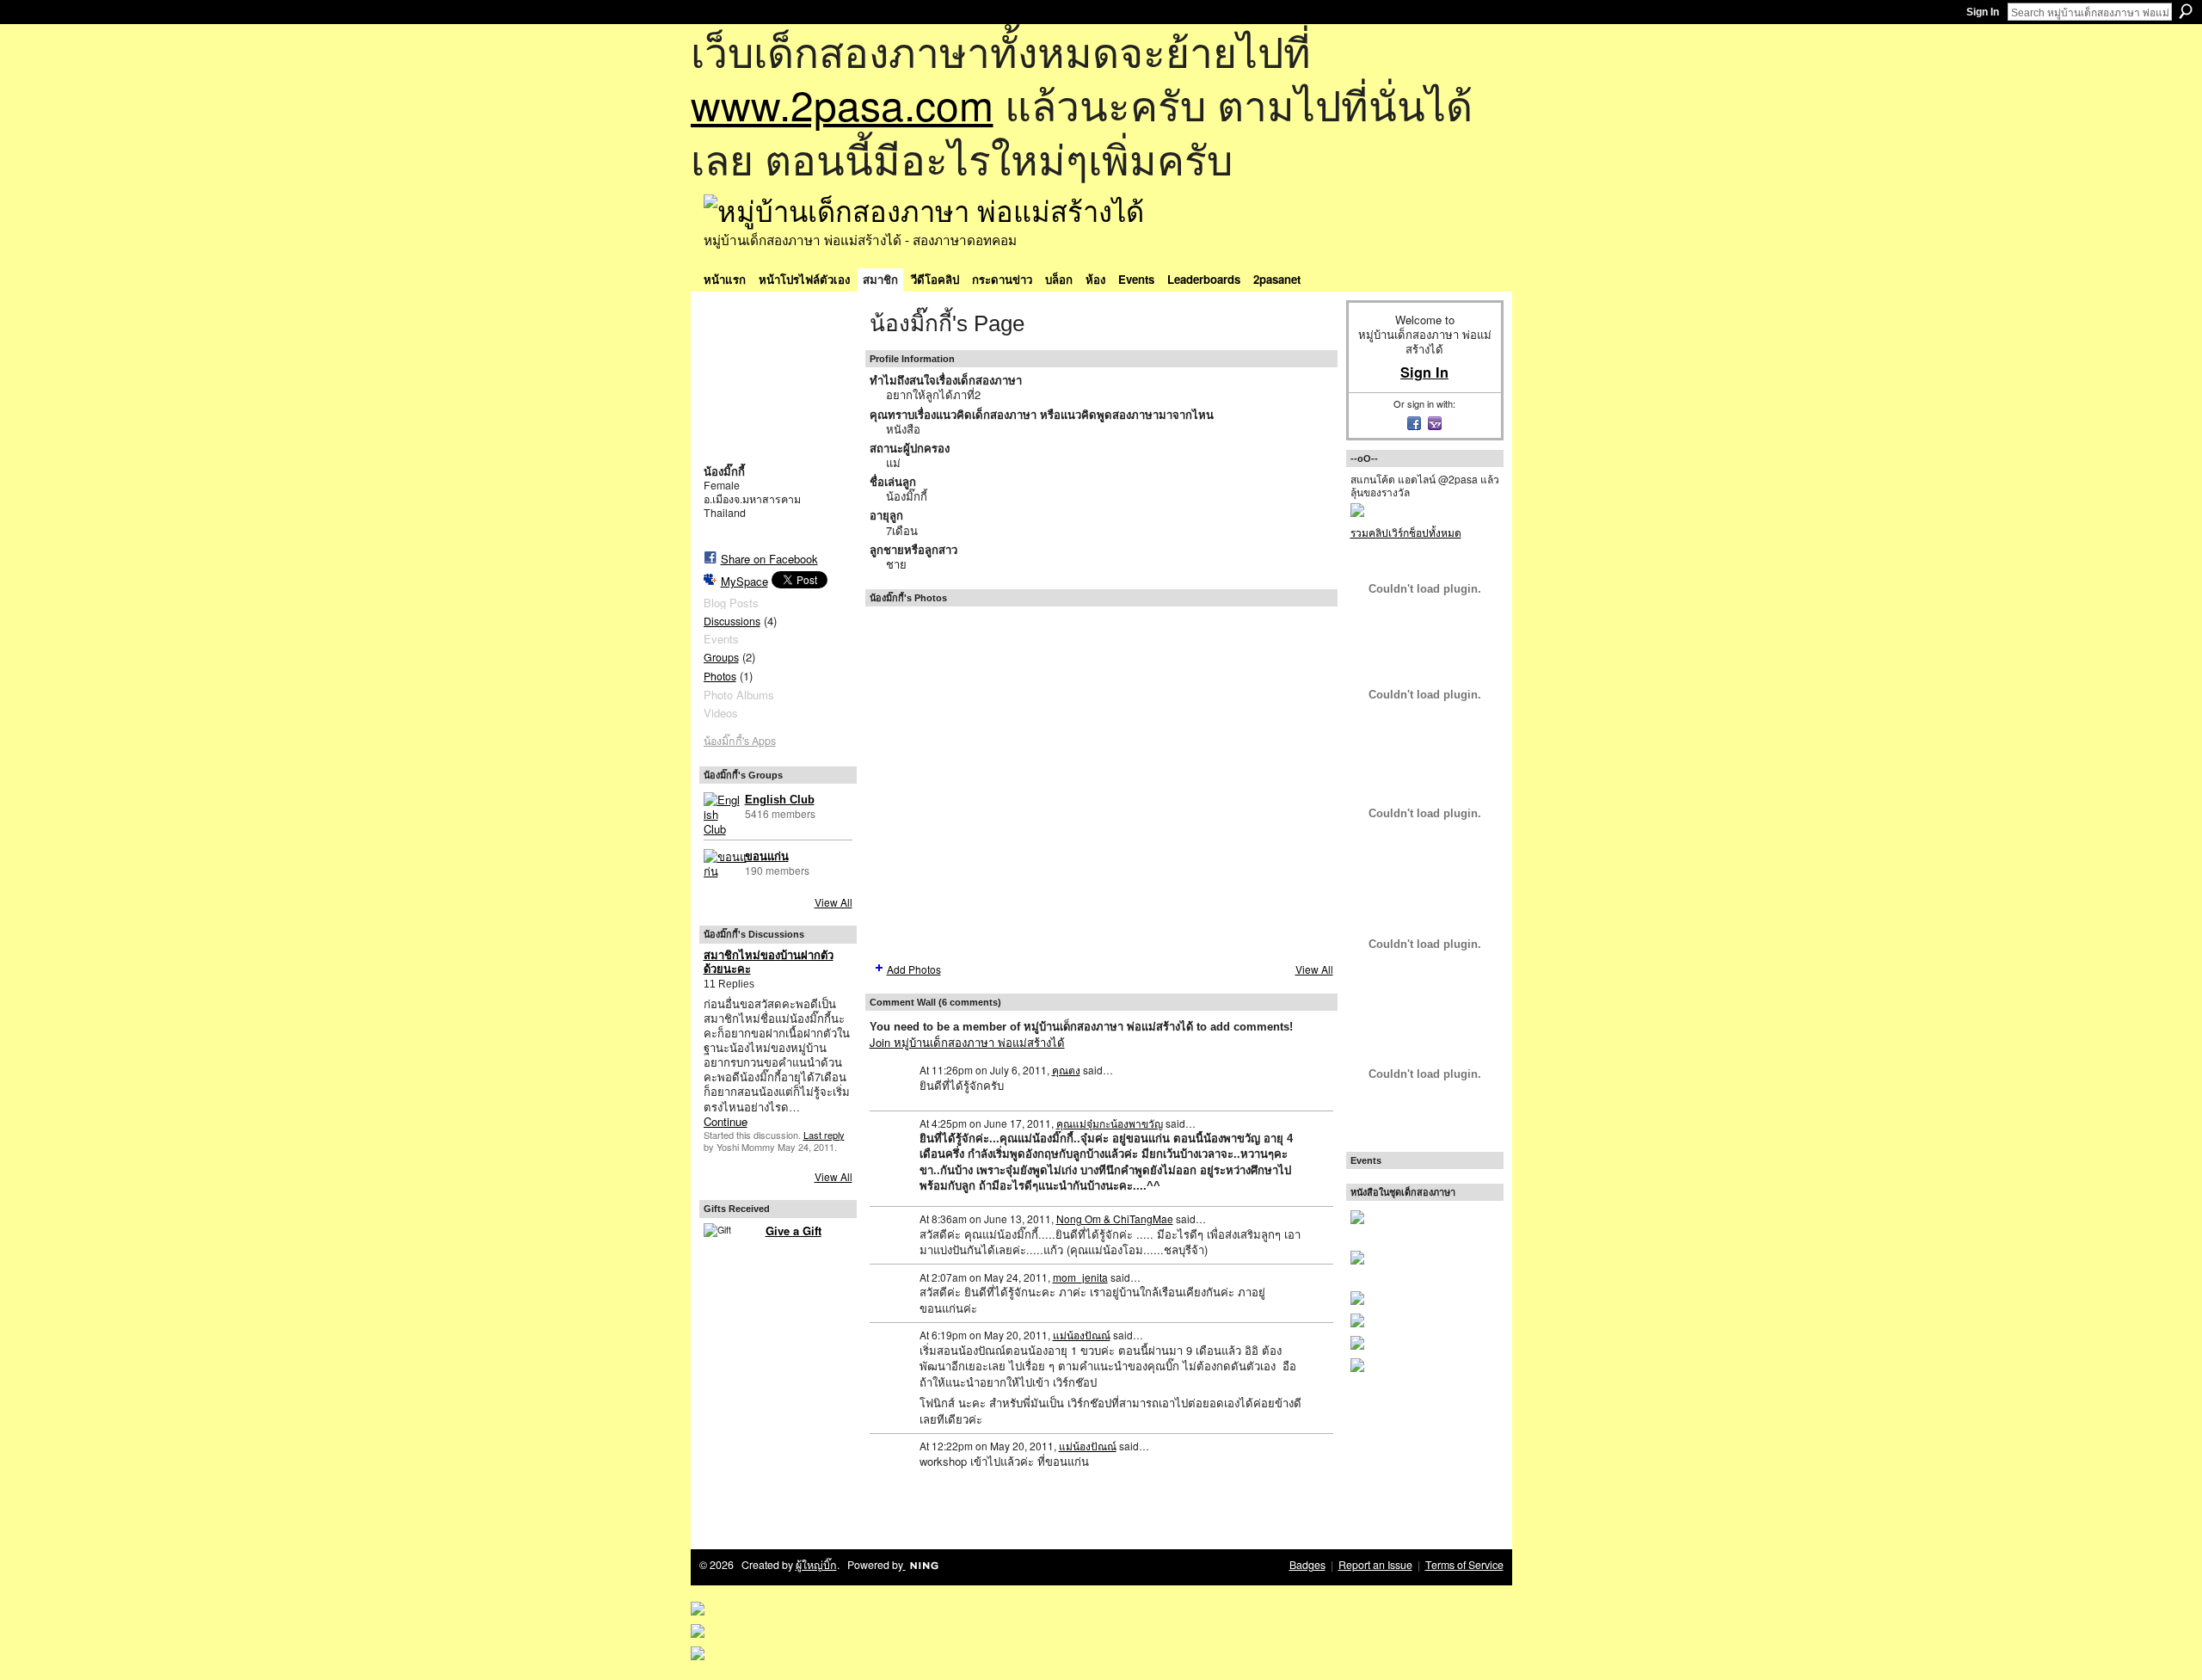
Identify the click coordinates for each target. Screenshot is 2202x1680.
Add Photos (914, 969)
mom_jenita (1080, 1277)
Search (2186, 11)
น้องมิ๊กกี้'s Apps (740, 741)
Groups (721, 657)
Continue (726, 1121)
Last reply (824, 1135)
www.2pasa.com (842, 104)
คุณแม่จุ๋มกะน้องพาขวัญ (1110, 1123)
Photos (720, 676)
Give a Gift (793, 1231)
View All (833, 902)
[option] (1101, 783)
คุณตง (1066, 1070)
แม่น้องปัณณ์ (1082, 1335)
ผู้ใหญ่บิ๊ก (816, 1565)
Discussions (732, 621)
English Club (780, 800)
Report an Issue (1375, 1565)
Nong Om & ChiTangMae (1115, 1218)
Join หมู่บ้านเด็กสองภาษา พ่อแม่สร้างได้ (967, 1042)
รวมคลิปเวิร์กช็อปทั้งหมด (1406, 532)
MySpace (744, 581)
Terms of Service (1464, 1565)
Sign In (1983, 12)
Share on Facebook (769, 559)
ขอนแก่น (767, 856)
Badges (1307, 1565)
